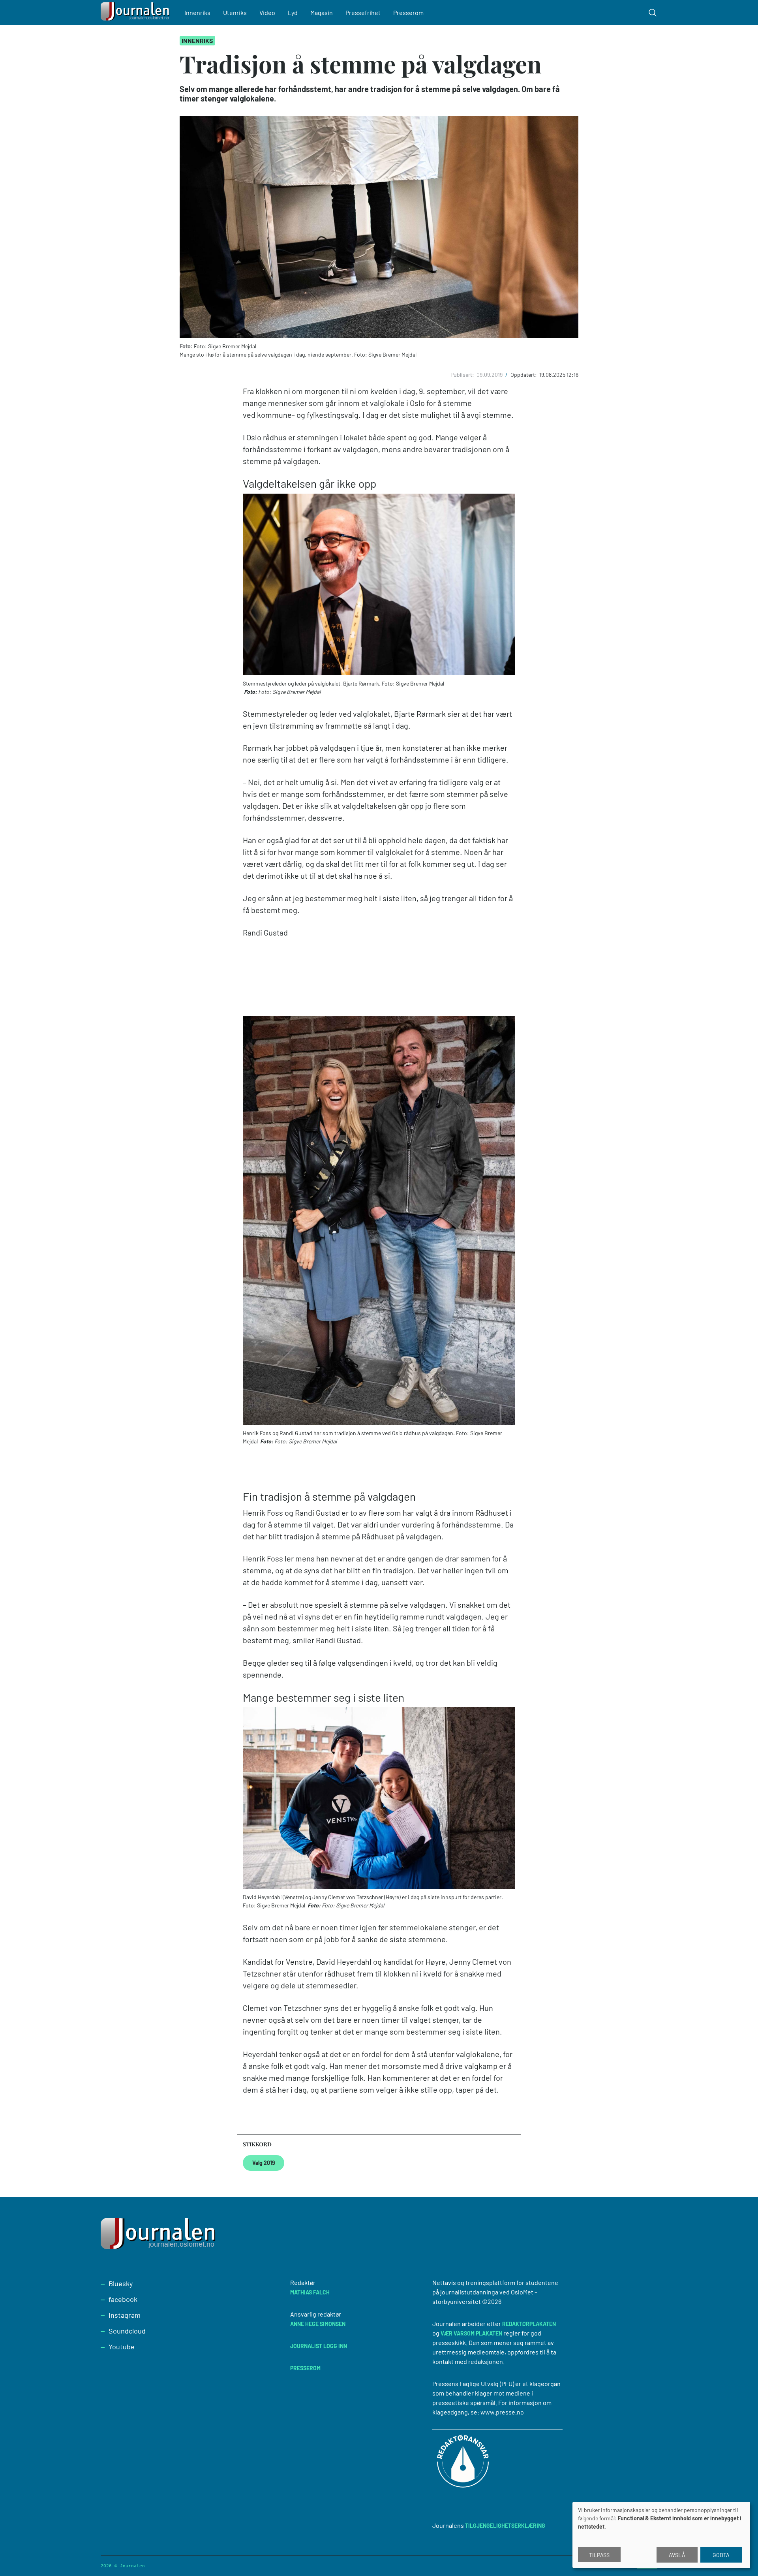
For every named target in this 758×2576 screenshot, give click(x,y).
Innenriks (197, 12)
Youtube (122, 2347)
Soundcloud (127, 2331)
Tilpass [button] (599, 2555)
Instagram (125, 2315)
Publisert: (463, 375)
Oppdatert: (524, 375)
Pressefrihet (363, 12)
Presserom (408, 12)
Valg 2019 (264, 2163)
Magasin (322, 12)
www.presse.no (502, 2412)
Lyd (293, 12)
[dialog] (661, 2535)
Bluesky (121, 2283)
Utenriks (235, 12)
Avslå (677, 2555)
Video (267, 12)
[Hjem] (136, 12)
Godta (721, 2555)
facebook (123, 2299)
